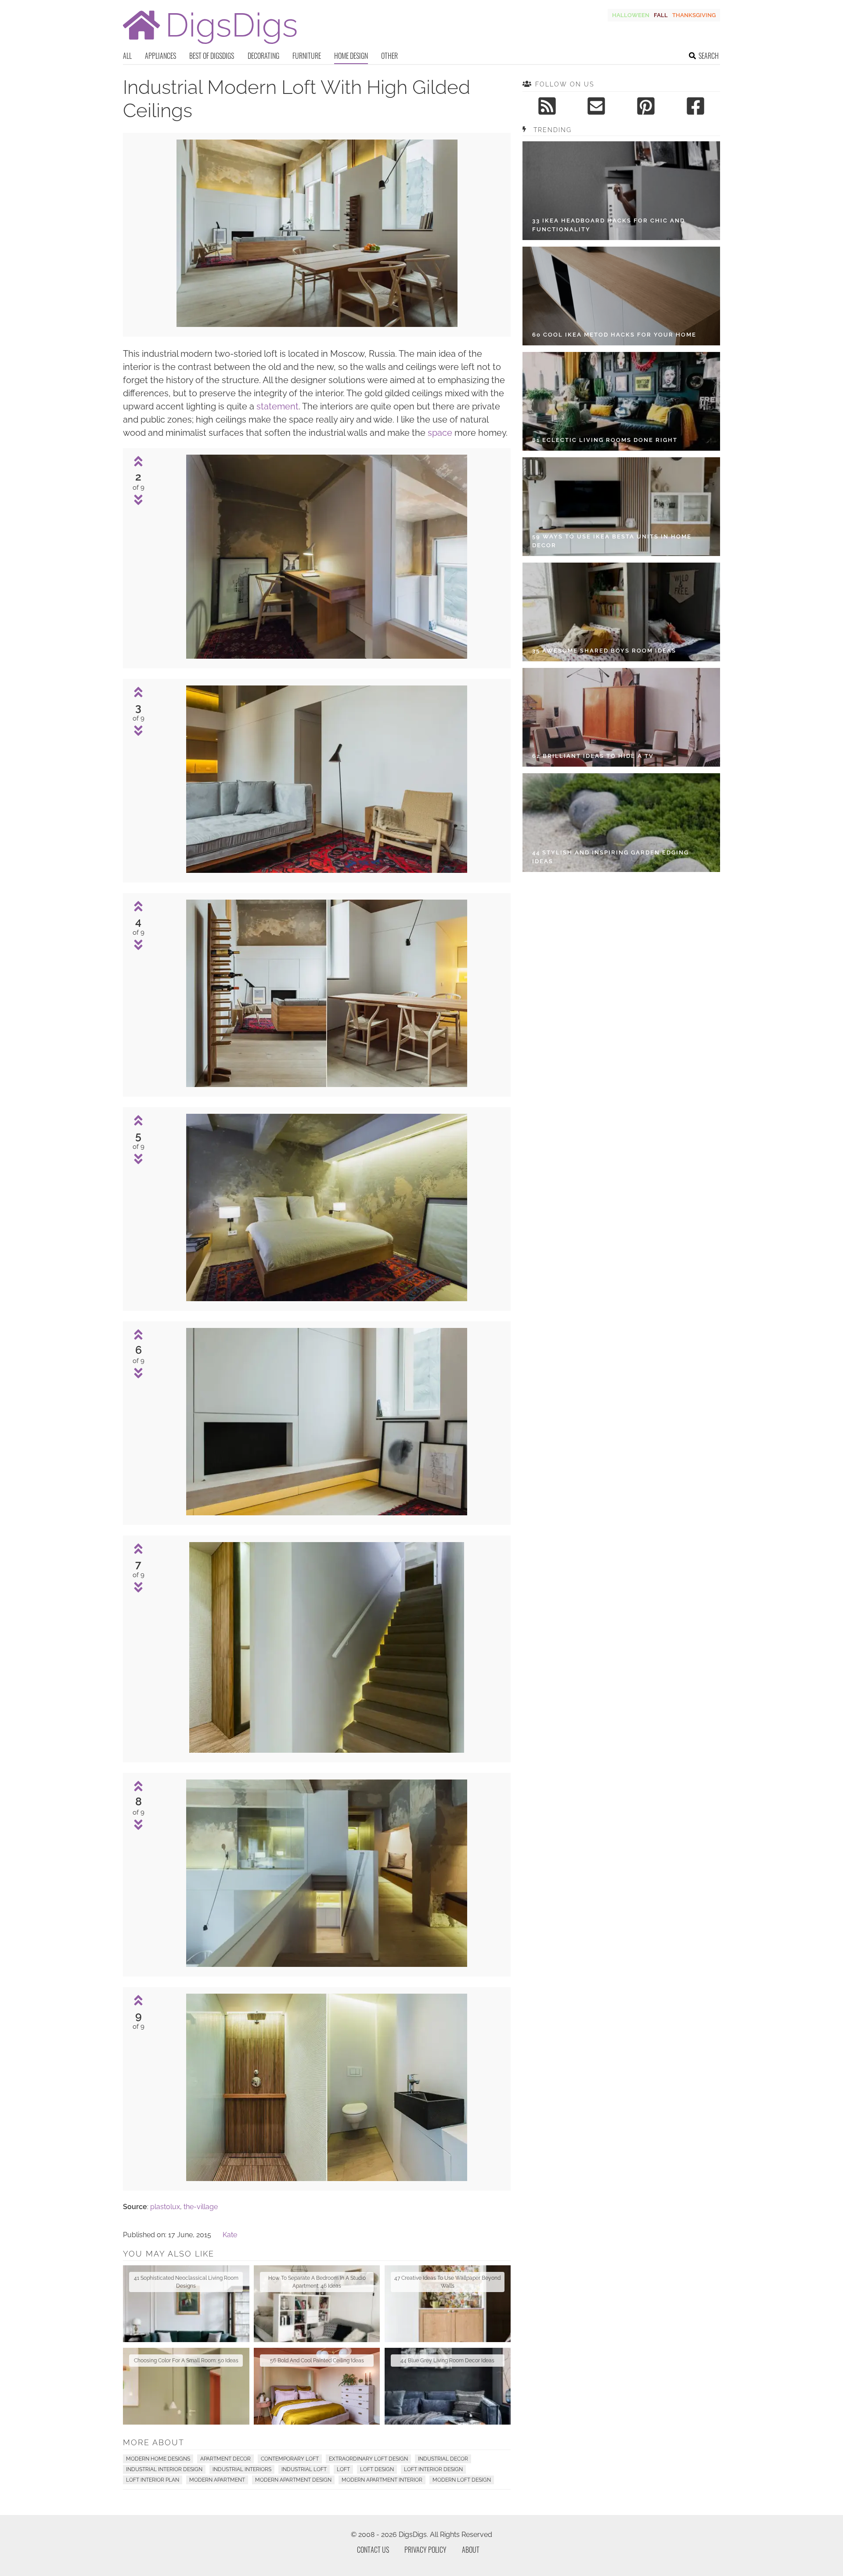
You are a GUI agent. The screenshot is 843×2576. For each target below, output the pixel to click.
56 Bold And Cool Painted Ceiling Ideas (317, 2361)
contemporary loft (290, 2459)
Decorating (263, 56)
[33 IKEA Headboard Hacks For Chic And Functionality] (621, 191)
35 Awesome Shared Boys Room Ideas (604, 651)
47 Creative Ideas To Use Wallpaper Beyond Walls (447, 2282)
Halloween (631, 15)
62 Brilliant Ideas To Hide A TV (593, 756)
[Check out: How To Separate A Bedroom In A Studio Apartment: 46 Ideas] (317, 2304)
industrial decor (443, 2459)
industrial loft (304, 2469)
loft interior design (433, 2469)
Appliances (160, 56)
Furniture (307, 56)
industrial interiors (242, 2469)
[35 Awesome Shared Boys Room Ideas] (621, 612)
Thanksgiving (694, 15)
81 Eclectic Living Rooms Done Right (605, 440)
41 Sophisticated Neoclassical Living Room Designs (186, 2282)
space (440, 433)
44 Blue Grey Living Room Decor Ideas (447, 2361)
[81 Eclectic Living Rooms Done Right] (621, 401)
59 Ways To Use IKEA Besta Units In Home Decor (612, 541)
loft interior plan (153, 2480)
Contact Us (373, 2550)
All (127, 56)
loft (343, 2469)
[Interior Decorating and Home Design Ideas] (210, 45)
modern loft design (462, 2480)
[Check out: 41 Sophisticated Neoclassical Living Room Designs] (186, 2304)
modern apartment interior (382, 2480)
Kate (230, 2235)
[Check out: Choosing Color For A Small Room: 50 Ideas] (186, 2386)
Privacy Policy (425, 2550)
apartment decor (225, 2459)
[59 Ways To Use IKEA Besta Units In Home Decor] (621, 507)
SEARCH (709, 56)
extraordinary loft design (368, 2459)
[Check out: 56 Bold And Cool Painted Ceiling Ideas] (317, 2386)
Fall (661, 15)
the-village (201, 2207)
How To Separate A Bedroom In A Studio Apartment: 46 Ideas (317, 2282)
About (471, 2550)
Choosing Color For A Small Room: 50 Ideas (186, 2361)
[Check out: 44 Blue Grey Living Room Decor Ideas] (448, 2386)
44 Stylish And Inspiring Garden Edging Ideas (611, 857)
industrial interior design (164, 2469)
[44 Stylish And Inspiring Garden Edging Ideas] (621, 823)
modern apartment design (293, 2480)
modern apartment (217, 2480)
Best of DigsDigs (212, 56)
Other (389, 56)
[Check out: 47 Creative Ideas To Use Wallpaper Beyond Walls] (448, 2304)
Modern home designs (158, 2459)
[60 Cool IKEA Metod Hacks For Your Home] (621, 296)
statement (277, 406)
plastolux (165, 2207)
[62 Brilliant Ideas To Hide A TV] (621, 717)
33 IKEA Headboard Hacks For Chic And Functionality (609, 225)
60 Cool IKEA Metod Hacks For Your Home (614, 335)
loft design (377, 2469)
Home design (351, 56)
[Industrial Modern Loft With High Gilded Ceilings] (317, 325)
